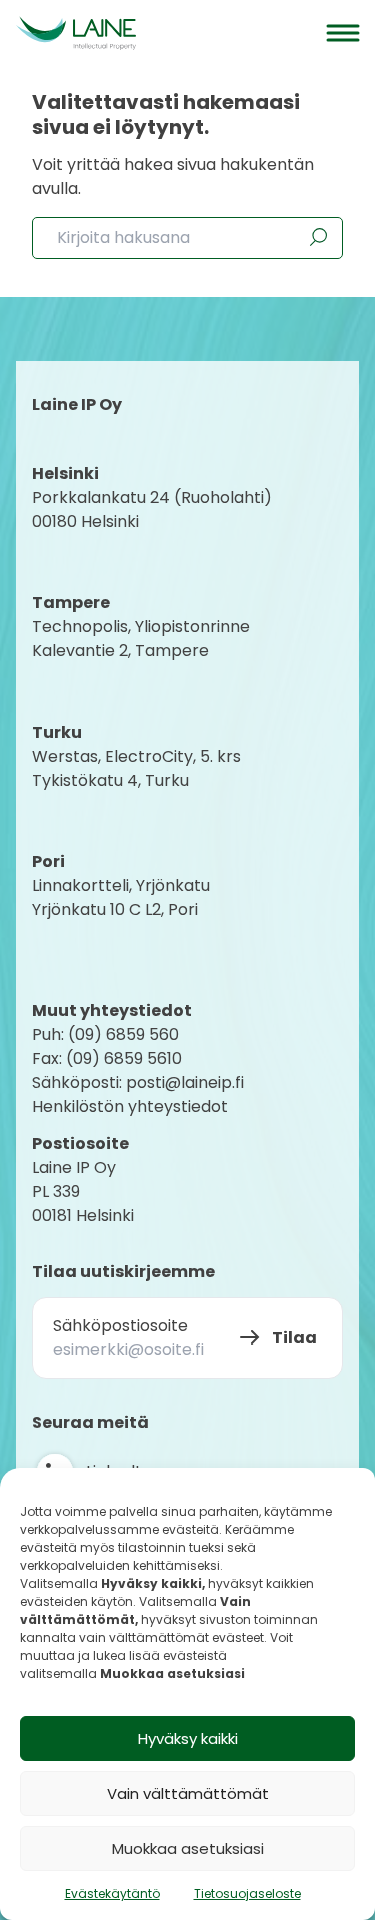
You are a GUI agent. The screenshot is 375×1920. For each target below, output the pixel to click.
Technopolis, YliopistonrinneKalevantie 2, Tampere (141, 638)
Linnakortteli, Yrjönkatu (121, 885)
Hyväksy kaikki (188, 1738)
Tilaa (294, 1337)
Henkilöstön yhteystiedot (130, 1106)
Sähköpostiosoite (120, 1325)
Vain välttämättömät (188, 1793)
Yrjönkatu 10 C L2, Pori (115, 909)
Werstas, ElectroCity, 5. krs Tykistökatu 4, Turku (138, 768)
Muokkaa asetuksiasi (188, 1848)
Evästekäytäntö (112, 1893)
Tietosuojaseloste (247, 1893)
